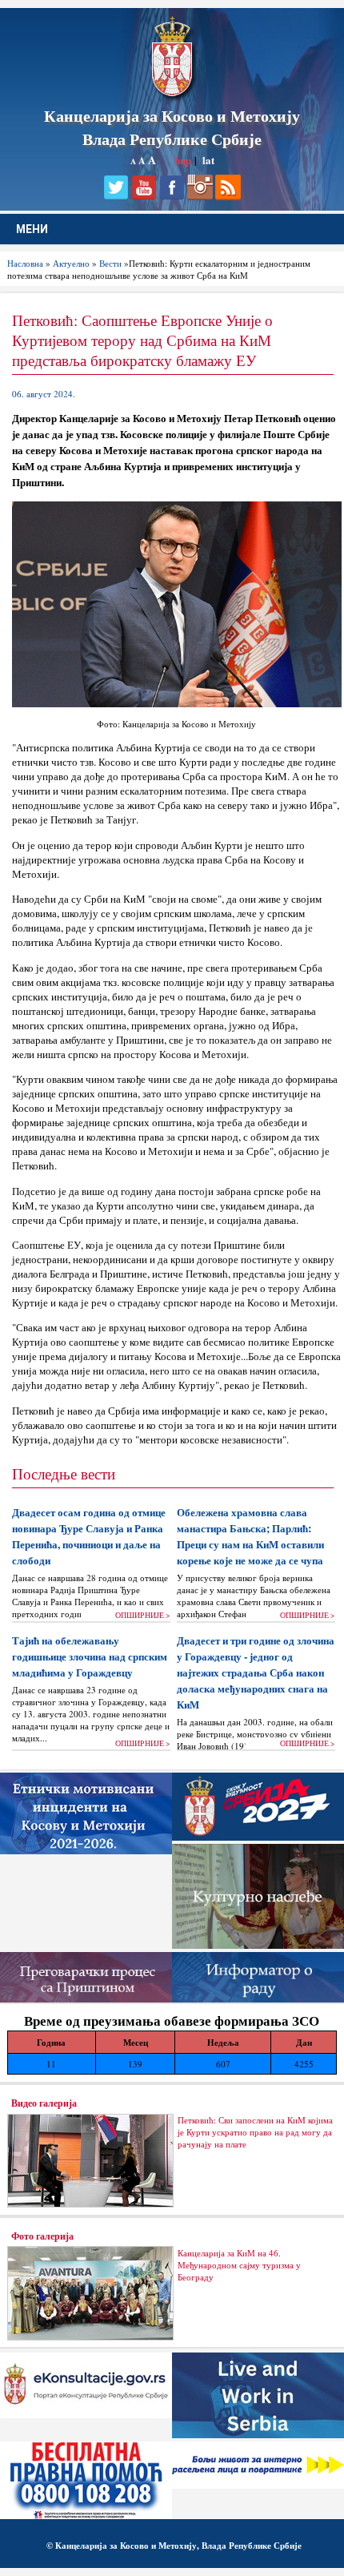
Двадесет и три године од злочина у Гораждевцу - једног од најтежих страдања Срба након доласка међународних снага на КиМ (256, 1672)
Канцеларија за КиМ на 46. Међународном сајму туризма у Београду (239, 2265)
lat (208, 160)
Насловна (25, 263)
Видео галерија (44, 2103)
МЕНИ (32, 229)
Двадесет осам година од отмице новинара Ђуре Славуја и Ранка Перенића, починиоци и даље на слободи (89, 1536)
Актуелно (71, 263)
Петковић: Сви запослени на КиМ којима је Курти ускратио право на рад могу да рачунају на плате (255, 2132)
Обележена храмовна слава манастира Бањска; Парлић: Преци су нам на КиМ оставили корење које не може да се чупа (250, 1536)
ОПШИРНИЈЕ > (142, 1615)
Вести (110, 263)
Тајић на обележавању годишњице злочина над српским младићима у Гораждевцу (90, 1656)
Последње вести (64, 1473)
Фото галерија (42, 2236)
